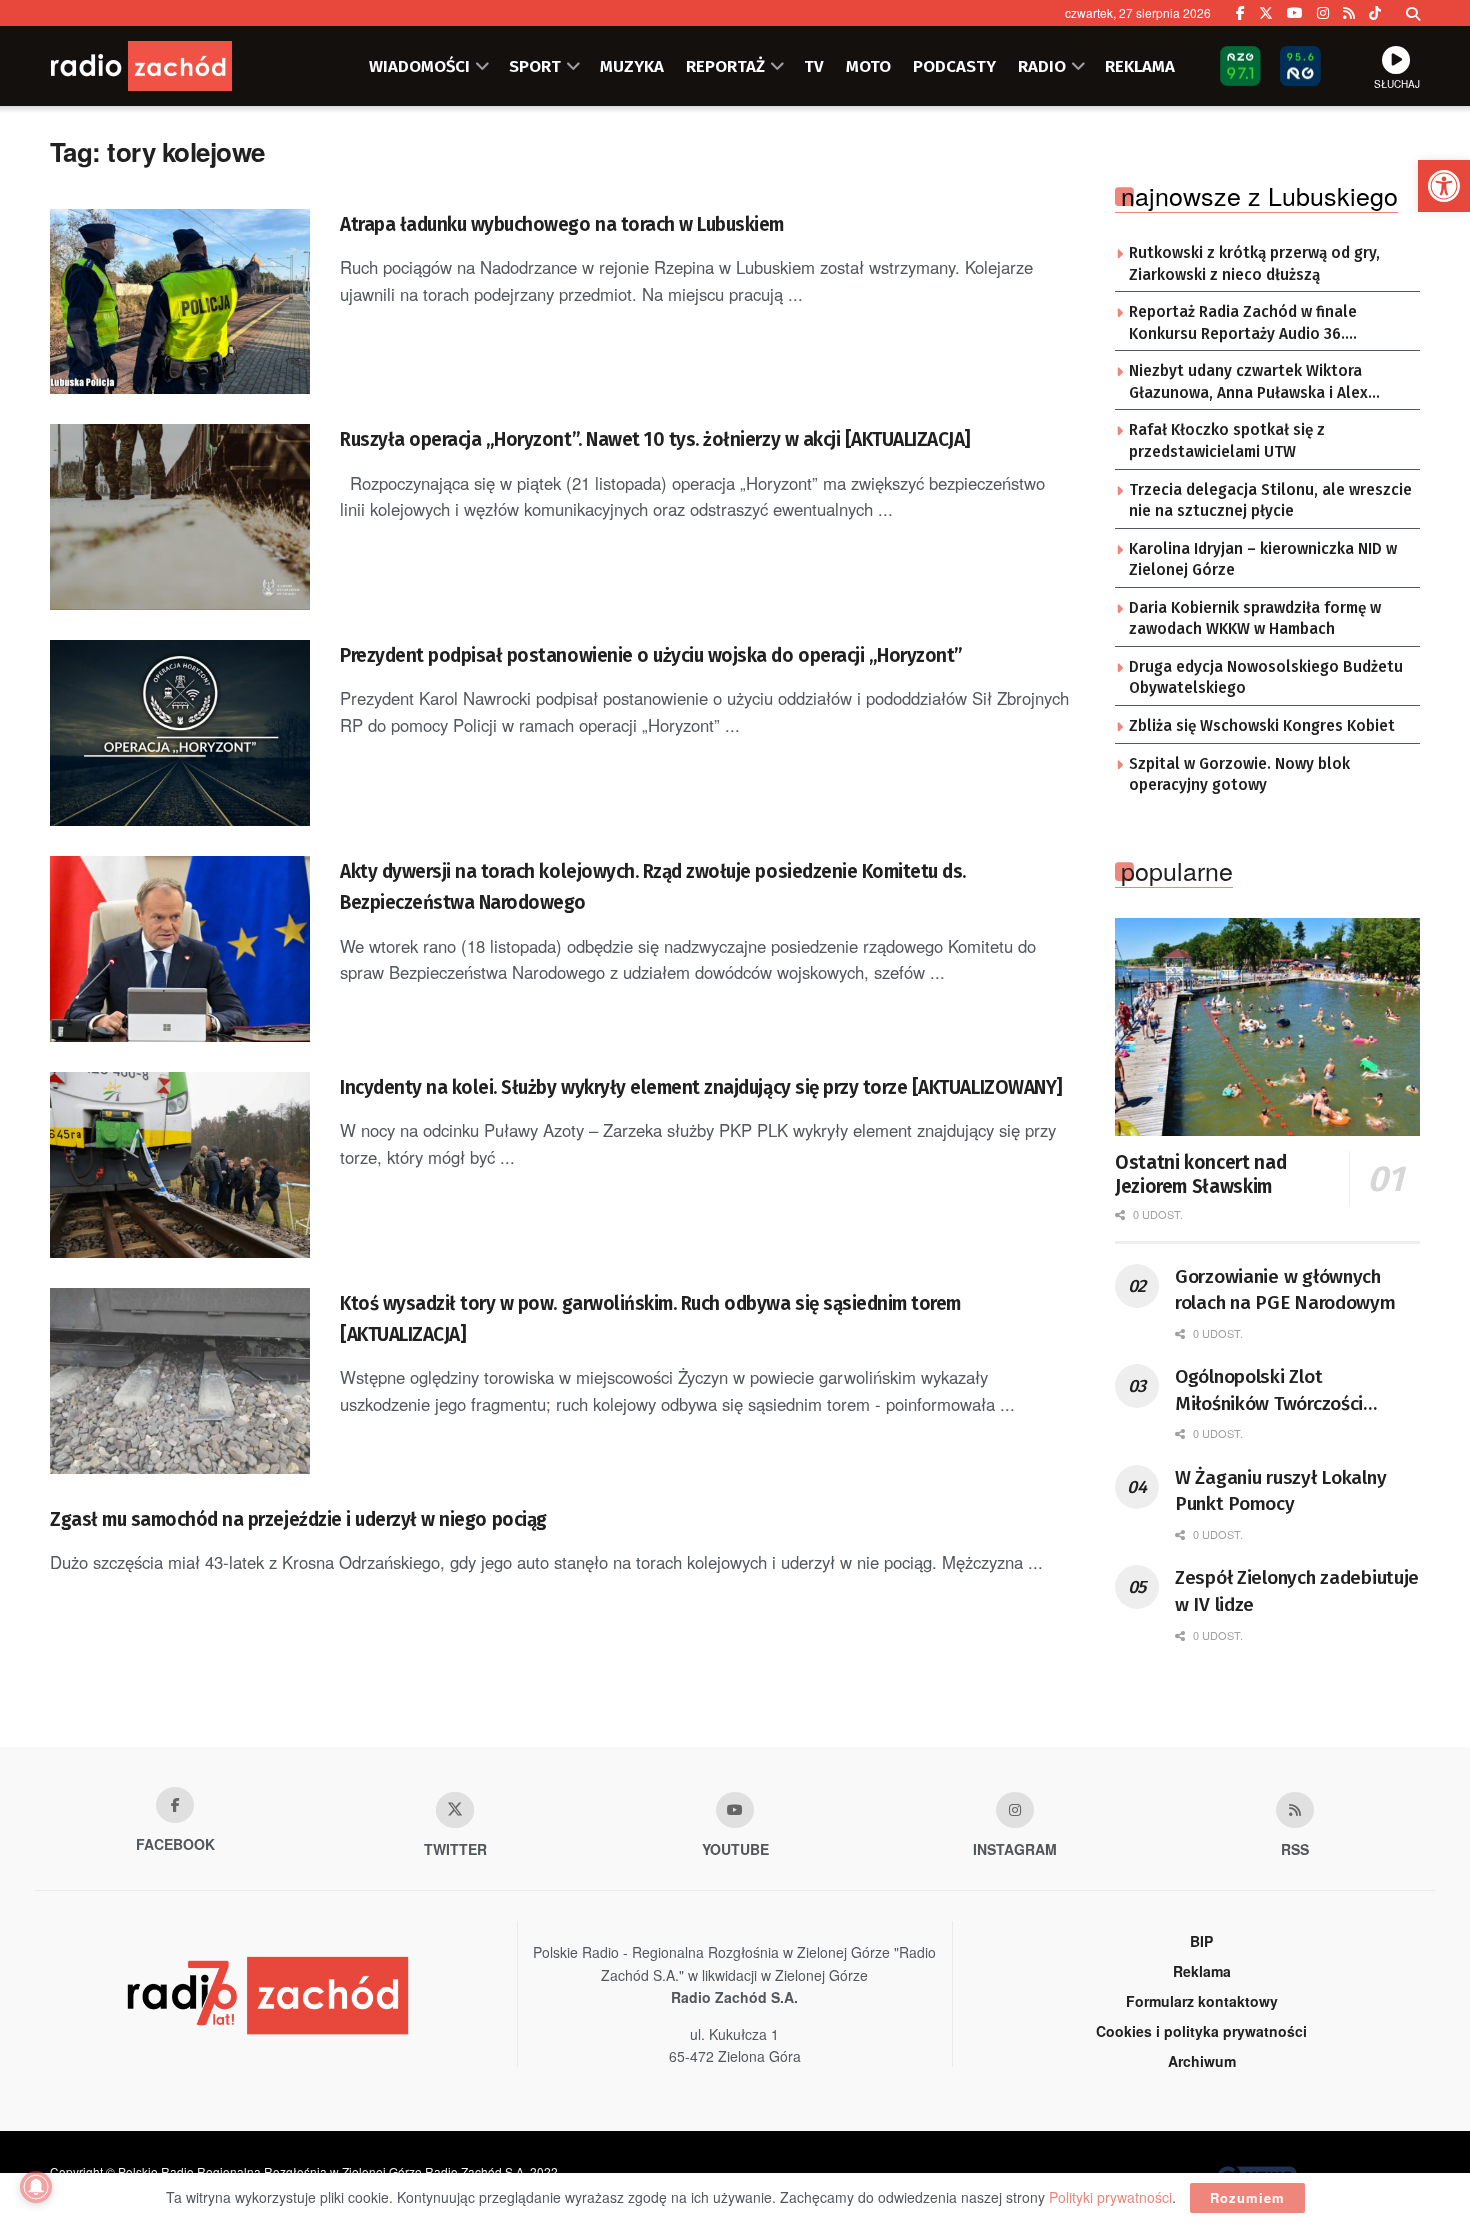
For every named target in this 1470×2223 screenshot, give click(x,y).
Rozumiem (1247, 2197)
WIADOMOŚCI (419, 66)
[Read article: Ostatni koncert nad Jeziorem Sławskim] (1267, 1027)
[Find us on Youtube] (735, 1810)
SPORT (535, 66)
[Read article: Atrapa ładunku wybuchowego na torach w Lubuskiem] (180, 302)
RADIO (1042, 66)
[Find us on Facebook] (1240, 13)
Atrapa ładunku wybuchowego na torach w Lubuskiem (562, 224)
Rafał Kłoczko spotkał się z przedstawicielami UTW (1227, 441)
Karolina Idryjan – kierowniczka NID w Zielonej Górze (1263, 560)
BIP (1201, 1941)
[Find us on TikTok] (1375, 13)
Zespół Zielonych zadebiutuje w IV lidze (1297, 1591)
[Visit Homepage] (170, 66)
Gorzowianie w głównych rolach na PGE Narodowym (1285, 1290)
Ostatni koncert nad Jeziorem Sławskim (1200, 1174)
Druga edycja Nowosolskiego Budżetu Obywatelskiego (1266, 678)
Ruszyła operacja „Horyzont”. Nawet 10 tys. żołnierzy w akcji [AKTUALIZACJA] (655, 439)
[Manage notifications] (36, 2187)
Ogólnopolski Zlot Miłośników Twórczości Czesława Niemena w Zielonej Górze (1269, 1391)
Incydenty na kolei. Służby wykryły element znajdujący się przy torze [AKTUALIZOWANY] (701, 1087)
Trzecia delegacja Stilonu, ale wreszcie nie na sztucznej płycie (1270, 501)
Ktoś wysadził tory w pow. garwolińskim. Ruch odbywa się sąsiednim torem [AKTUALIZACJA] (650, 1319)
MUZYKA (632, 66)
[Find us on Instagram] (1323, 13)
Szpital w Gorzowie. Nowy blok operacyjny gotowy (1239, 775)
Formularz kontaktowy (1202, 2001)
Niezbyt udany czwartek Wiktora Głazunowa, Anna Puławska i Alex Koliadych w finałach (1248, 383)
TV (814, 66)
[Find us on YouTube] (1295, 13)
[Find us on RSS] (1349, 13)
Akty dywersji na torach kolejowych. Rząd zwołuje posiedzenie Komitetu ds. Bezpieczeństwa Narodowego (653, 887)
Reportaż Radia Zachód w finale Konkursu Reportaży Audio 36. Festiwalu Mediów (1243, 324)
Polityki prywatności (1110, 2197)
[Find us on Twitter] (1266, 13)
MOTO (868, 66)
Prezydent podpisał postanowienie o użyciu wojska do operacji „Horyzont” (651, 655)
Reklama (1202, 1971)
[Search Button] (1413, 13)
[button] (1444, 186)
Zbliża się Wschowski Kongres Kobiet (1262, 726)
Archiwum (1202, 2061)
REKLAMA (1140, 66)
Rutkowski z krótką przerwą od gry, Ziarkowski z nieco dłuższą (1254, 264)
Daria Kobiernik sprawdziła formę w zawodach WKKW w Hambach (1255, 619)
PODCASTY (954, 66)
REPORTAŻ (725, 66)
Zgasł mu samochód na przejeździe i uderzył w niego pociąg (298, 1519)
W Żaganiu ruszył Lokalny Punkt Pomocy (1280, 1491)
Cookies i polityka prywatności (1201, 2031)
